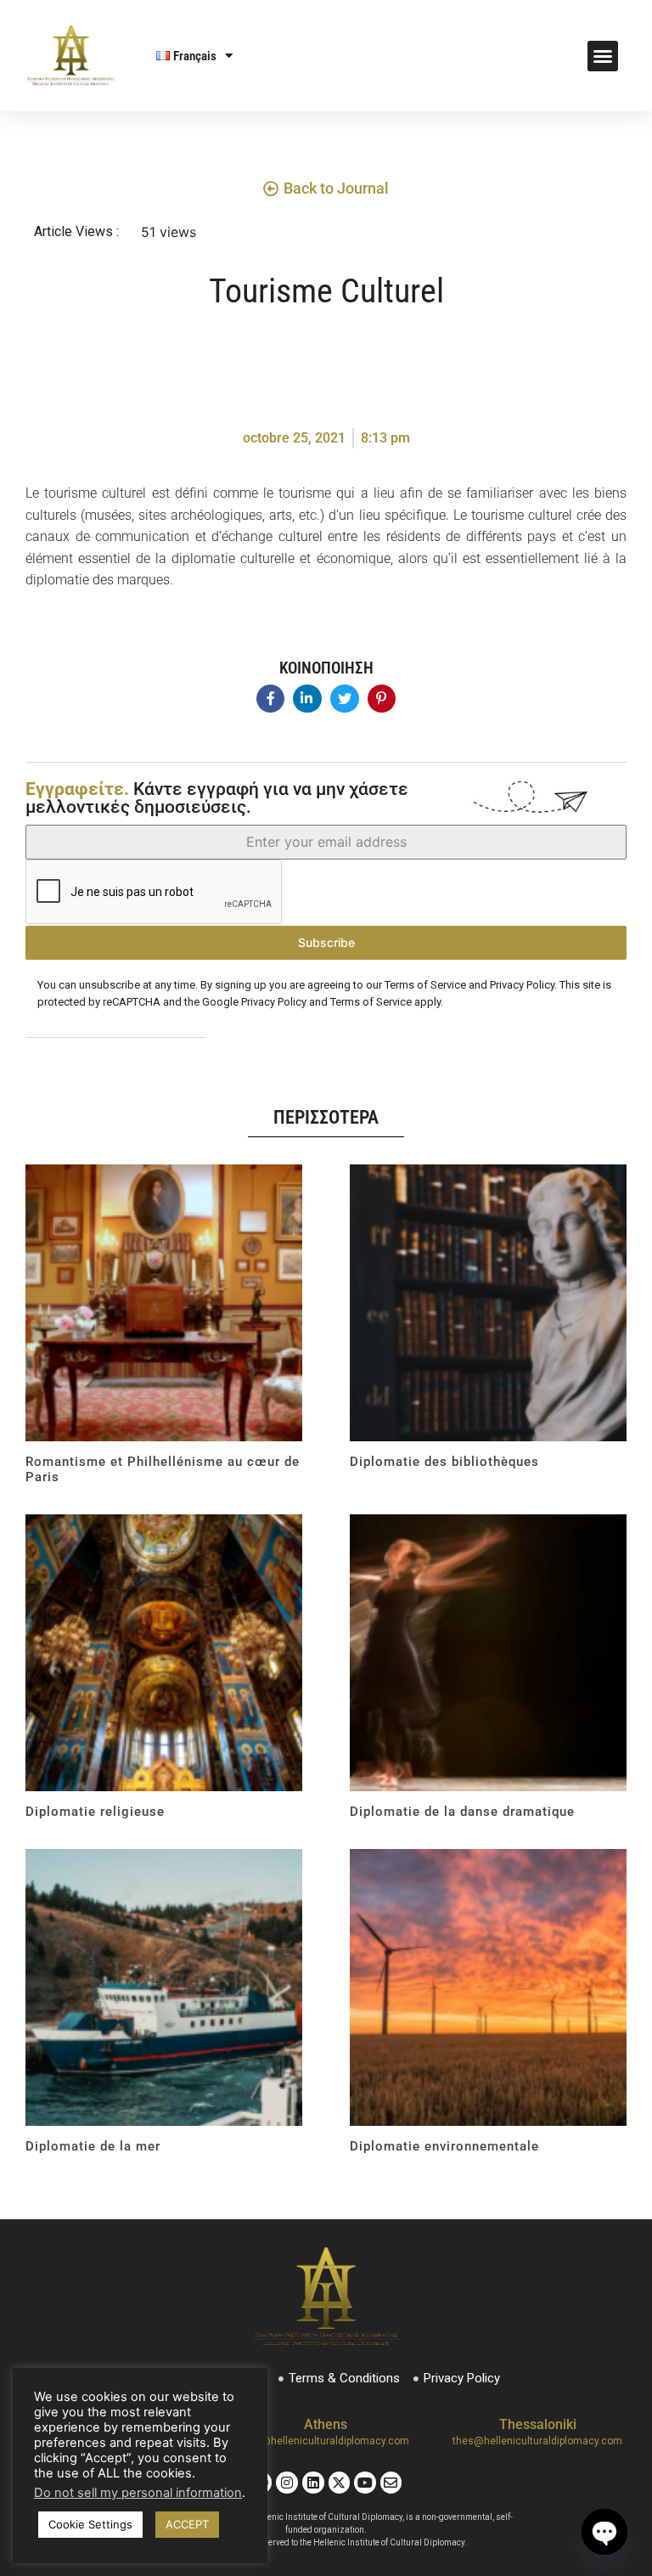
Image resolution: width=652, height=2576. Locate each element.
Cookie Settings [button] (90, 2524)
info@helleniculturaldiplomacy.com (326, 2441)
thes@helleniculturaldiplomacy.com (537, 2441)
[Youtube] (365, 2483)
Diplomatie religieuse (95, 1812)
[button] (603, 56)
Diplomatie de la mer (93, 2146)
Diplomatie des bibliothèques (444, 1462)
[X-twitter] (340, 2483)
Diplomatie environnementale (444, 2146)
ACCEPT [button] (187, 2524)
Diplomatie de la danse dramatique (462, 1812)
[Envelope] (391, 2483)
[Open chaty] (604, 2532)
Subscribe (326, 942)
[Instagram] (287, 2483)
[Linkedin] (313, 2483)
